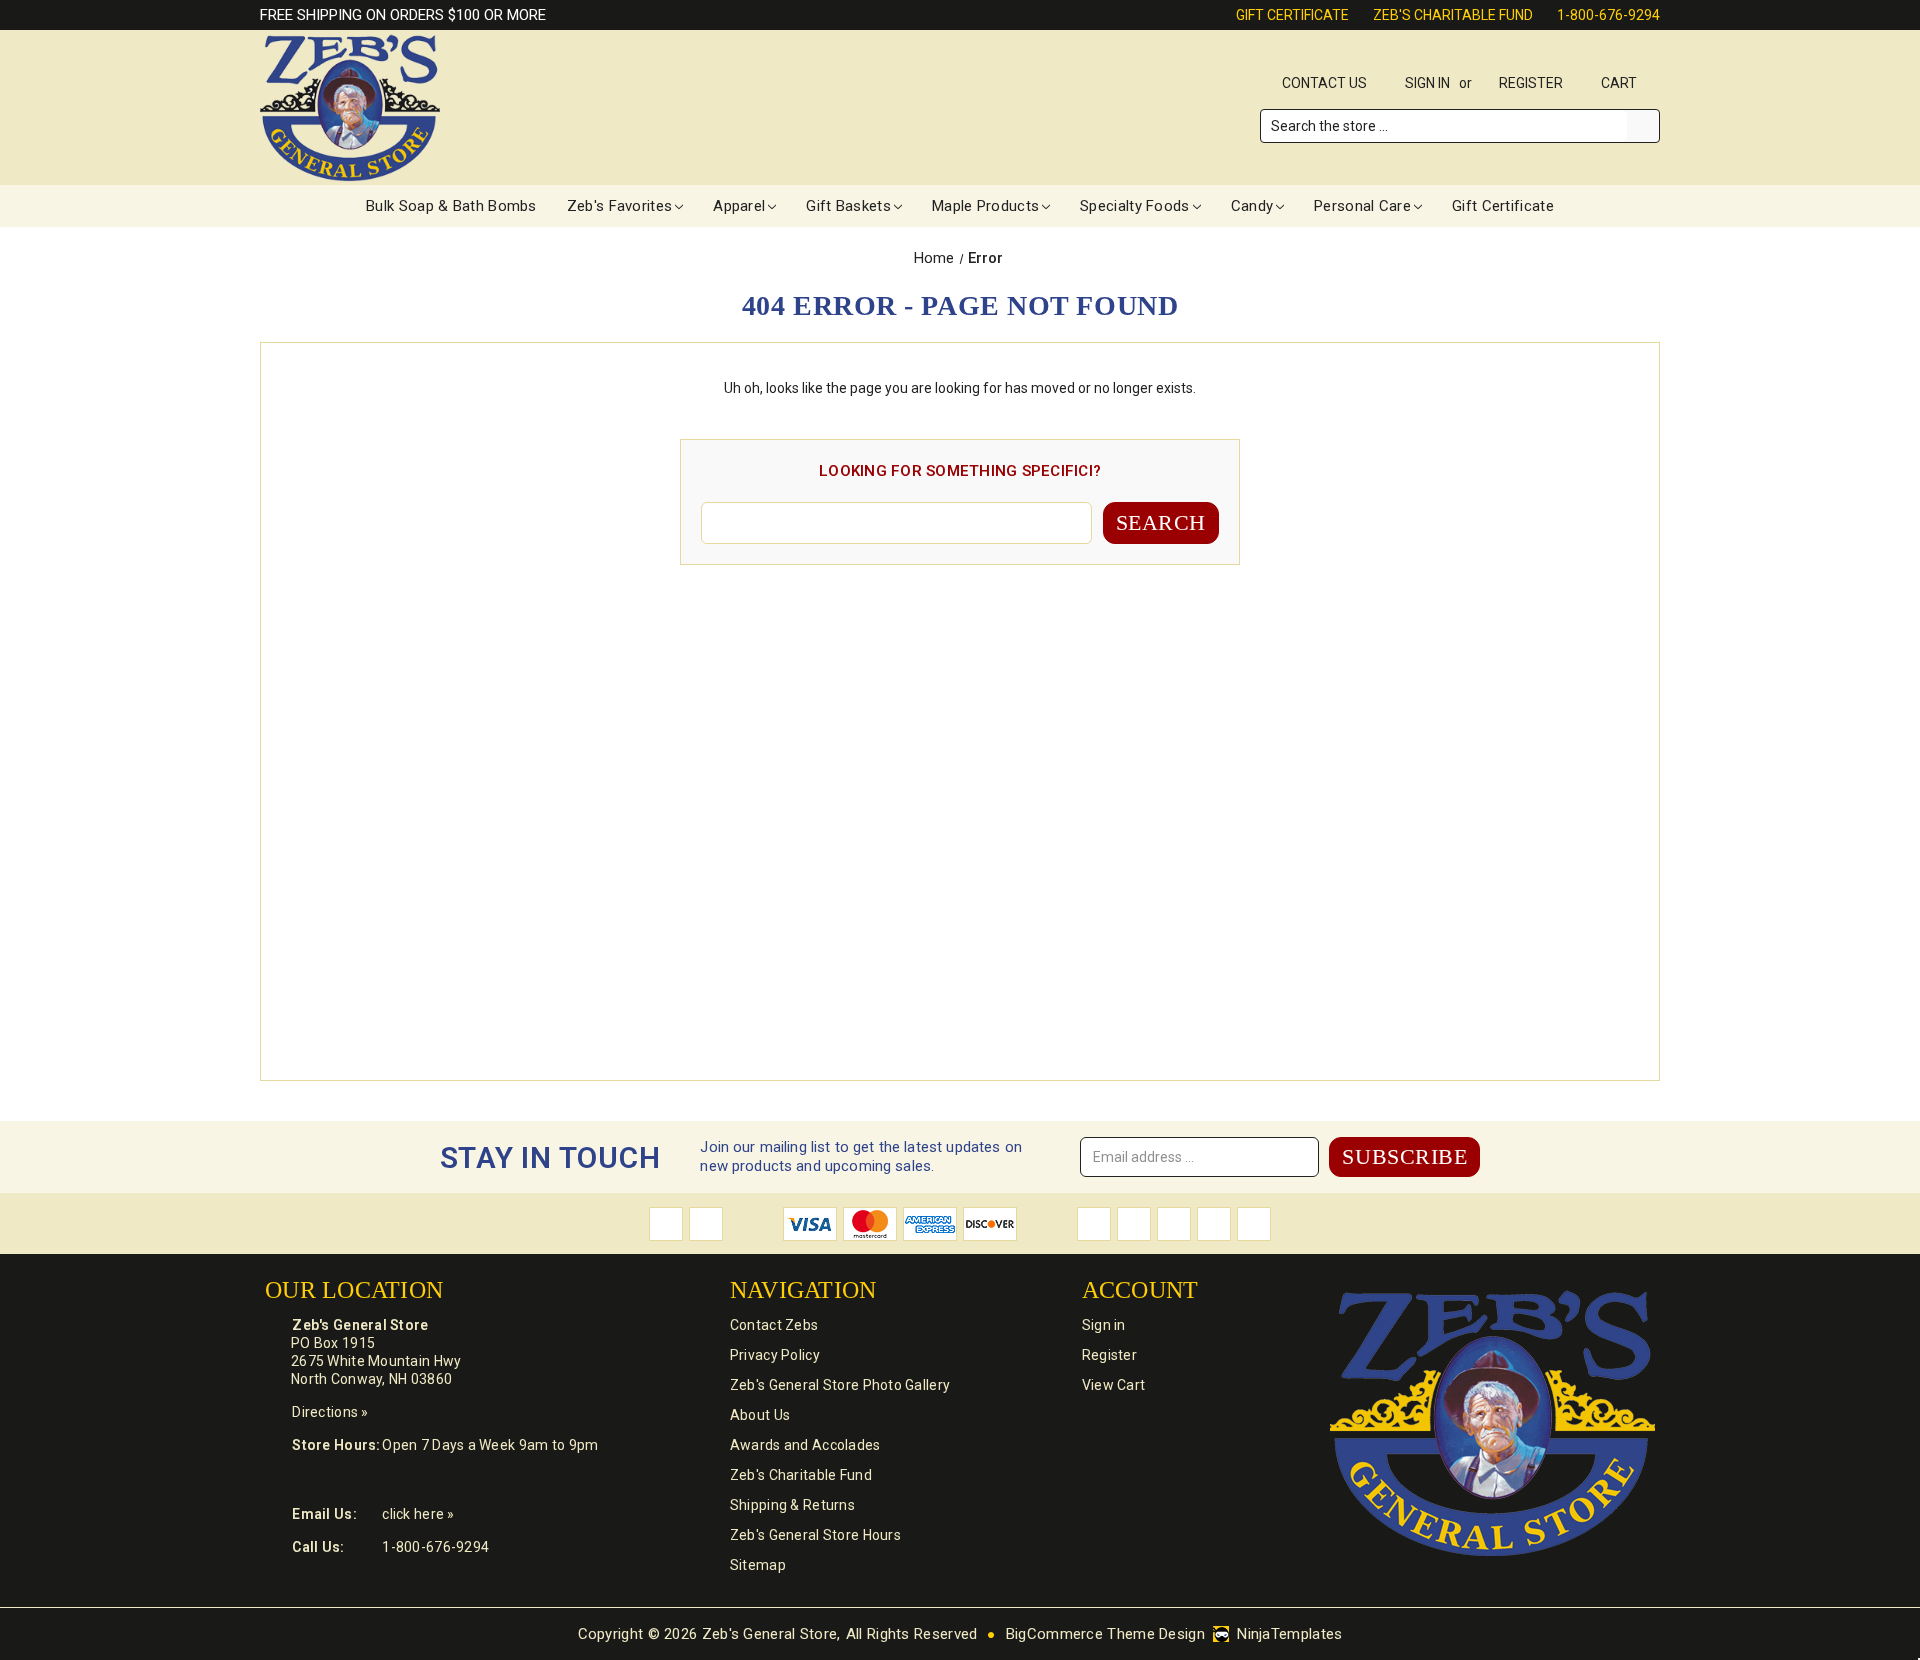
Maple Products (985, 206)
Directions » (330, 1412)
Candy (1252, 206)
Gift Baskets (848, 206)
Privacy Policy (775, 1355)
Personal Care (1362, 206)
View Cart (1114, 1385)
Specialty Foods (1135, 206)
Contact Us (1324, 83)
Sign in (1427, 83)
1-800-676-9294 (1608, 15)
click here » (418, 1514)
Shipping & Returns (792, 1505)
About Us (760, 1415)
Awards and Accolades (805, 1445)
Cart (1620, 83)
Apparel (739, 206)
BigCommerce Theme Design (1105, 1634)
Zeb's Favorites (620, 206)
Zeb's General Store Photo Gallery (840, 1385)
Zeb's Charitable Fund (1453, 15)
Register (1531, 83)
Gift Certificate (1292, 15)
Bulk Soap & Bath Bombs (451, 206)
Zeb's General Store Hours (815, 1535)
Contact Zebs (774, 1325)
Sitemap (758, 1565)
